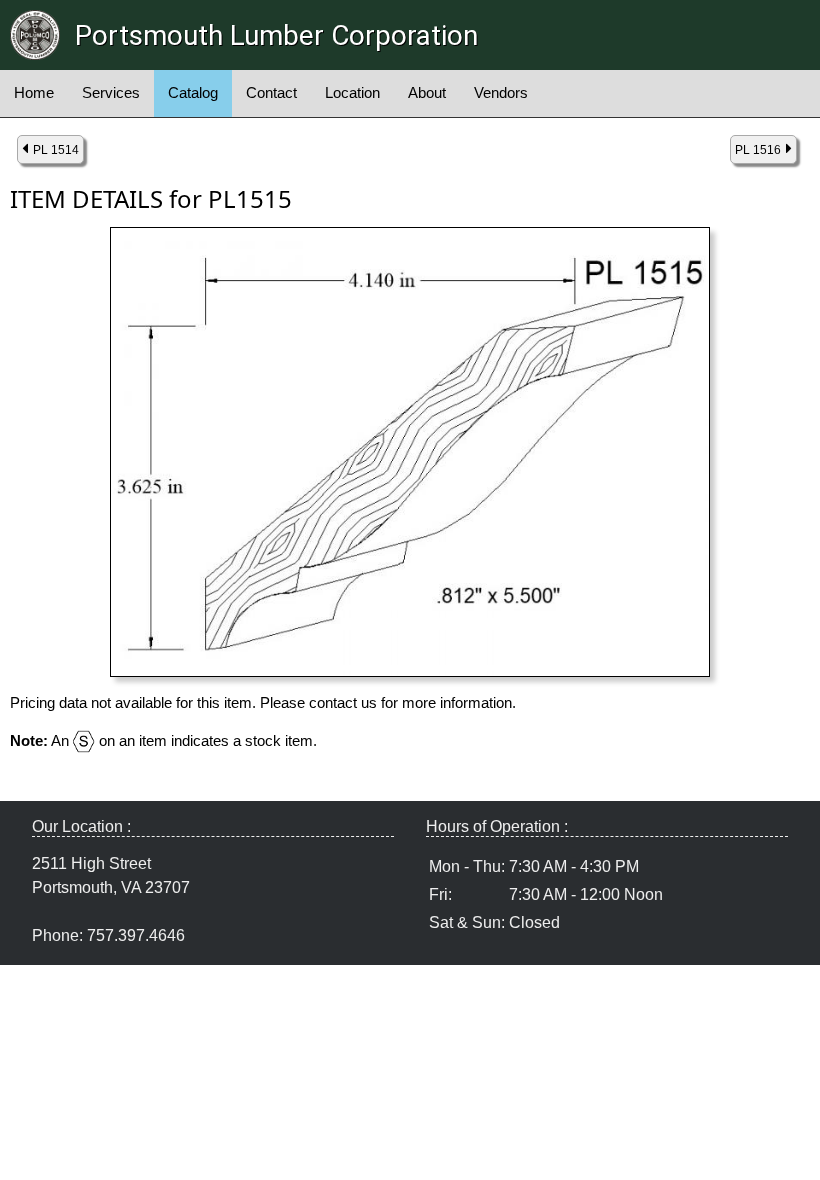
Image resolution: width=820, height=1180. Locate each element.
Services (111, 92)
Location (352, 92)
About (427, 92)
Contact (271, 92)
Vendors (501, 92)
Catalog (193, 92)
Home (34, 92)
